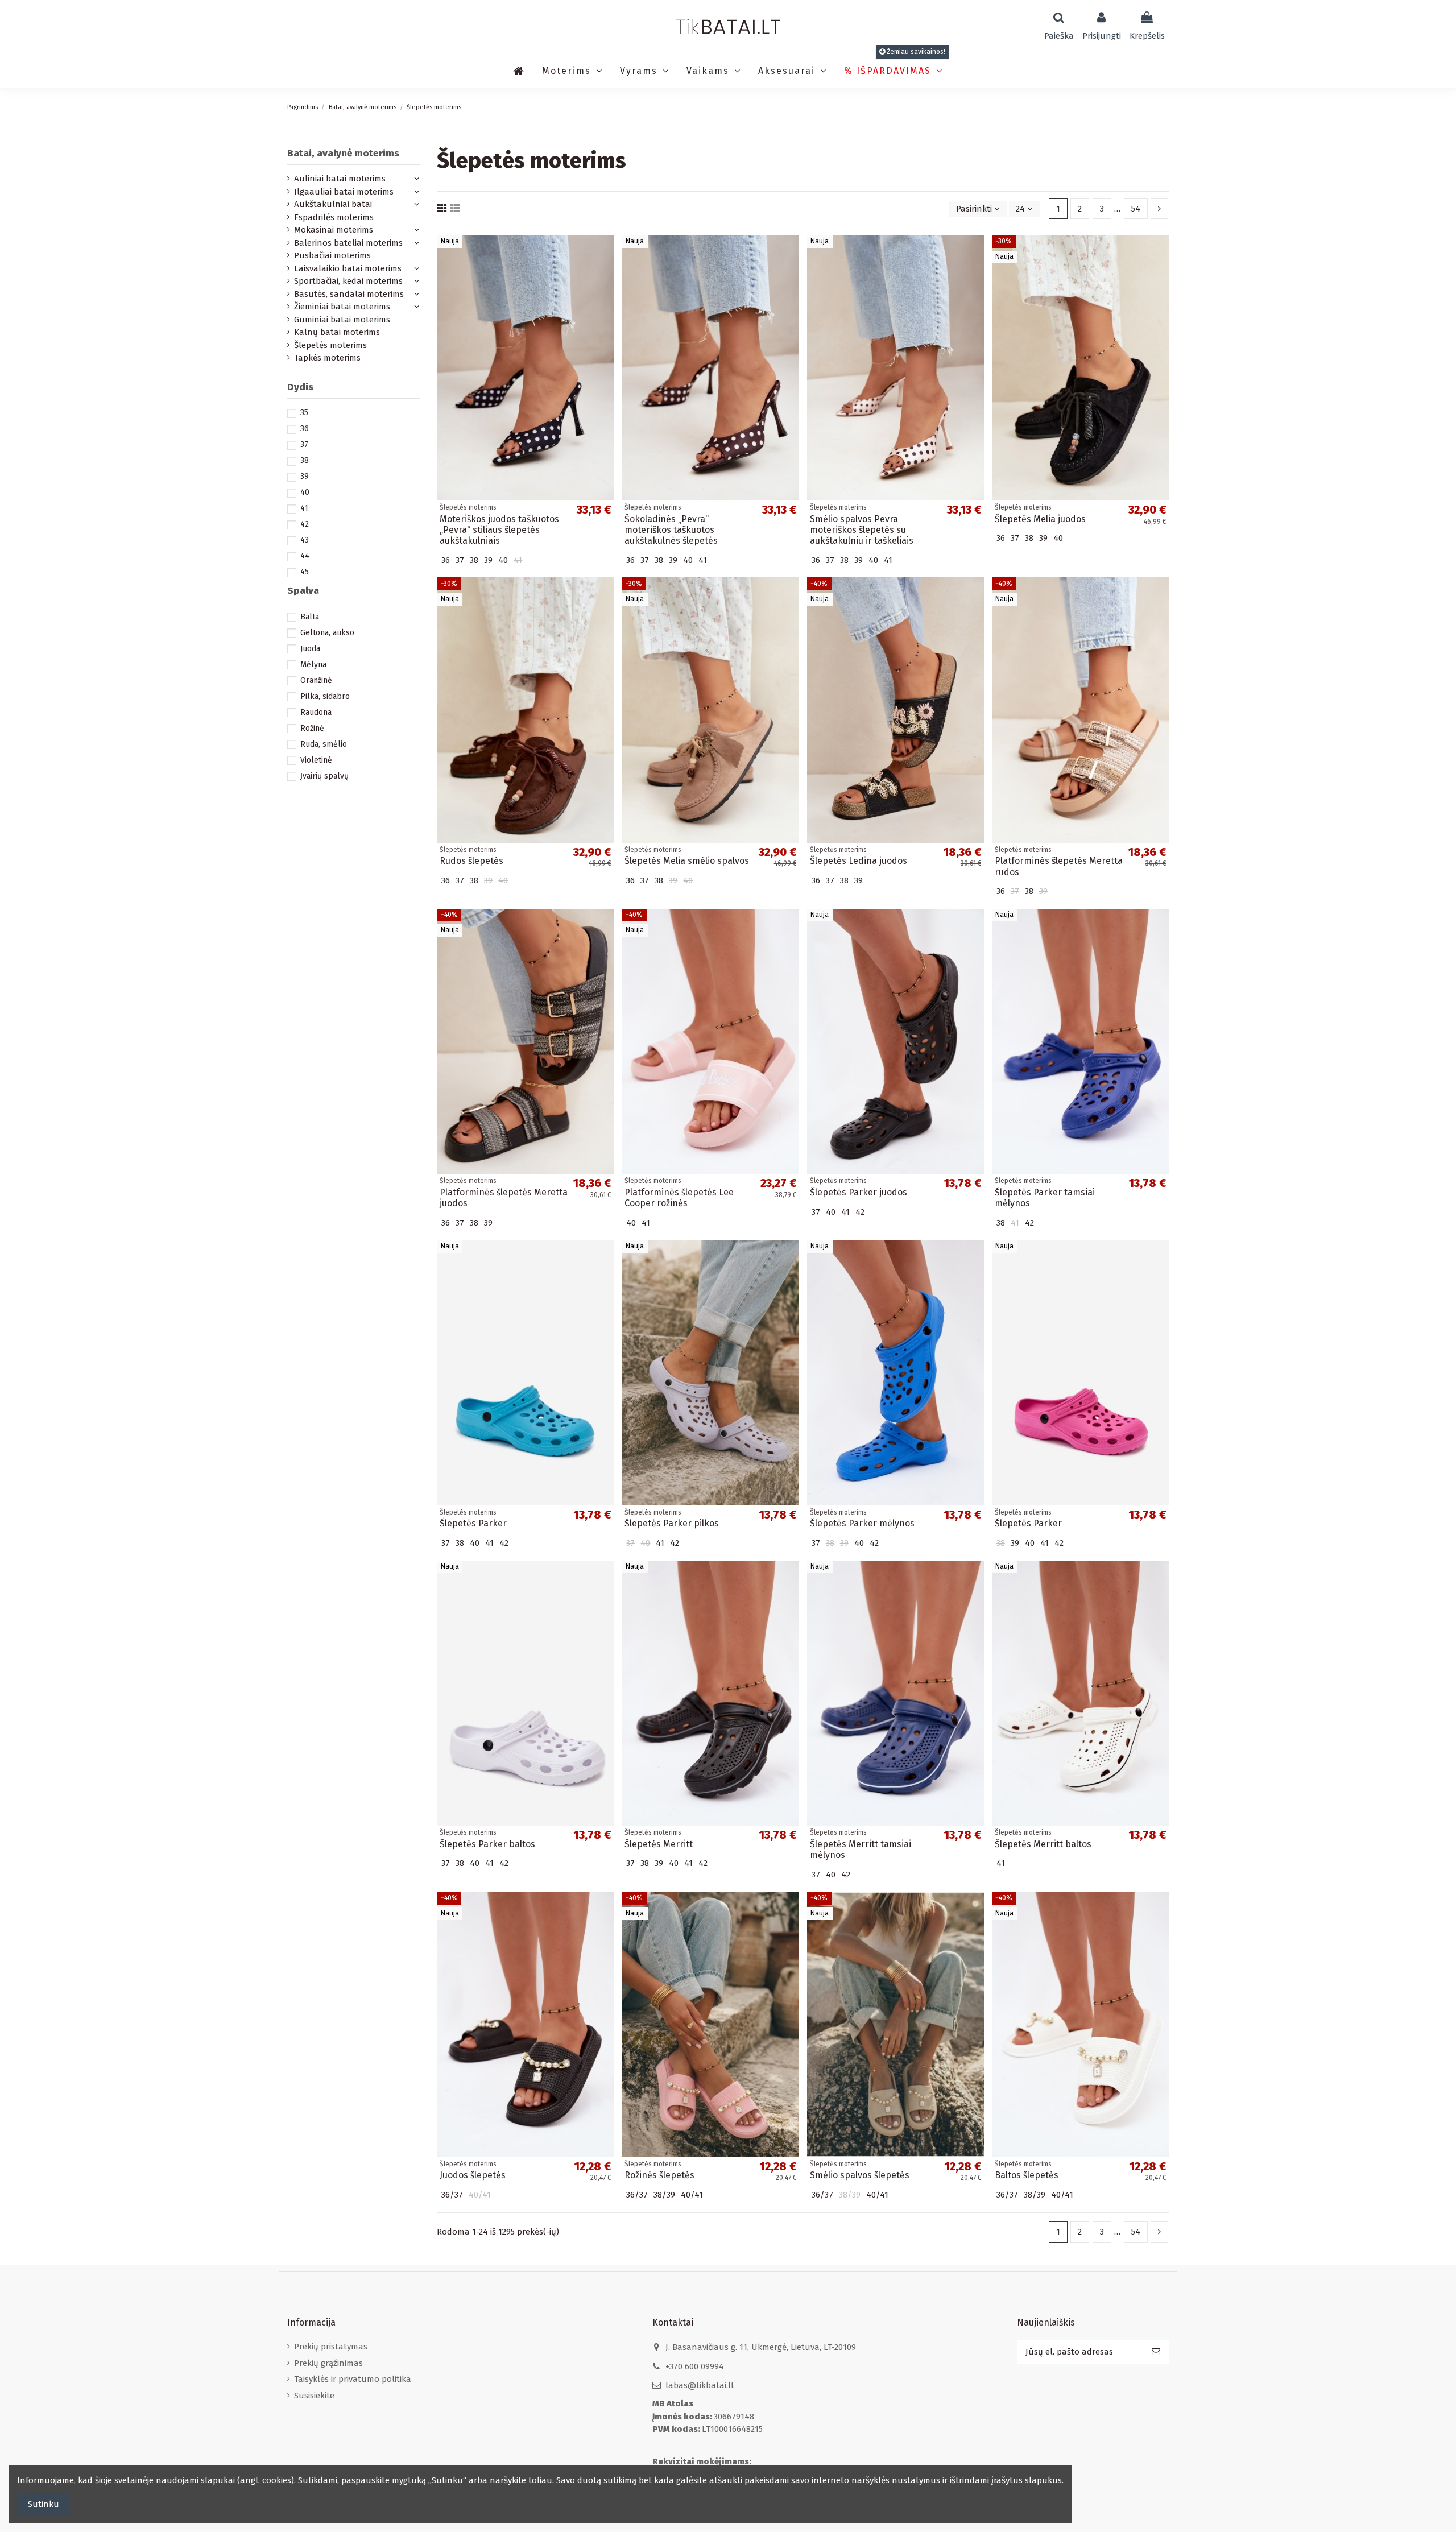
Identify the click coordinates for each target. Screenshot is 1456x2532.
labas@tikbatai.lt (700, 2385)
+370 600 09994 (695, 2366)
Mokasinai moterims (334, 230)
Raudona (316, 712)
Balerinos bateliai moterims (348, 243)
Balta (310, 617)
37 (304, 444)
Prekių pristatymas (331, 2347)
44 (305, 556)
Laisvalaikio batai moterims (348, 268)
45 (305, 572)
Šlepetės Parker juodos (859, 1192)
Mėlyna (313, 665)
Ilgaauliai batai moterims (344, 192)
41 (304, 508)
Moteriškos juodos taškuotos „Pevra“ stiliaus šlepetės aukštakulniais (499, 530)
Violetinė (316, 760)
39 (305, 476)
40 (305, 492)
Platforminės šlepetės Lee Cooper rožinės (679, 1198)
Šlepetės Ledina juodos (859, 861)
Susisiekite (314, 2396)
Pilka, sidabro (325, 696)
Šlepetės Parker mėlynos (862, 1523)
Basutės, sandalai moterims (349, 294)
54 (1136, 209)
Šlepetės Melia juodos (1040, 519)
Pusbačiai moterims (332, 255)
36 (305, 429)
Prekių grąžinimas (328, 2363)
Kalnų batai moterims (337, 332)
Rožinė (312, 728)
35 (304, 413)
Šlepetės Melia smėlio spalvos (687, 861)
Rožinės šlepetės (659, 2175)
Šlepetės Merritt (659, 1844)
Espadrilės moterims (334, 217)
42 (305, 524)
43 (305, 540)
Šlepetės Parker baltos (487, 1844)
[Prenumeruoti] (1156, 2352)
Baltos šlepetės (1027, 2175)
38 (305, 460)
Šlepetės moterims (330, 345)
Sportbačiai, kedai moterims (348, 281)
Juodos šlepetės (473, 2175)
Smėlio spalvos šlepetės (860, 2175)
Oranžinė (316, 680)
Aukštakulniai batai (333, 204)
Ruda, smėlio (324, 744)
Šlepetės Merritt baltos (1043, 1844)
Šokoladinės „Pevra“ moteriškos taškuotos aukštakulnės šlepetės (671, 530)
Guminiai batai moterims (342, 320)
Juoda (310, 649)
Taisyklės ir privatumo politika (353, 2379)
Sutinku (44, 2504)
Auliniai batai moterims (340, 179)
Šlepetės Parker (473, 1523)
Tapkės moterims (327, 358)
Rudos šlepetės (471, 861)
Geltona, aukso (327, 633)
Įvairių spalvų (324, 776)
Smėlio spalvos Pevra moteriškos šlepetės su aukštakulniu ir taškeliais (862, 530)
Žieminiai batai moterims (342, 307)
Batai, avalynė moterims (343, 153)
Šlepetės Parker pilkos (672, 1523)
